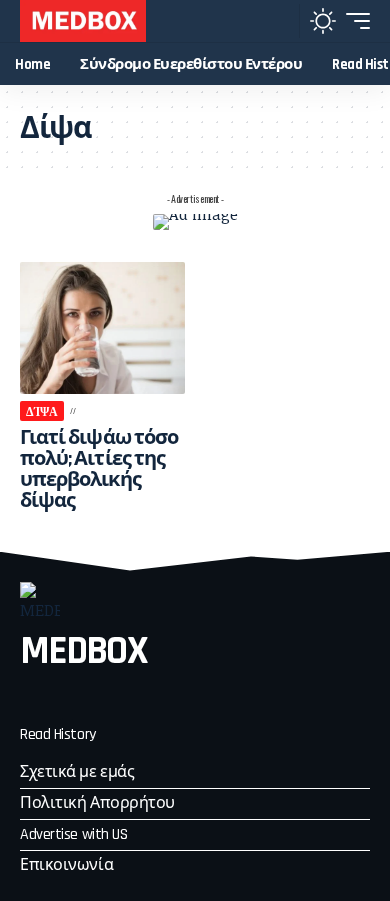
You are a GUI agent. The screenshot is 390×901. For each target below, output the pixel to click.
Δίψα (42, 410)
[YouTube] (105, 697)
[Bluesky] (177, 697)
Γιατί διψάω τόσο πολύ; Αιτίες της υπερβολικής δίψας (99, 469)
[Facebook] (33, 697)
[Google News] (141, 697)
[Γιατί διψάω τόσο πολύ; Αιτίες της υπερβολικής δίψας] (102, 328)
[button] (279, 21)
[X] (69, 697)
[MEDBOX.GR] (83, 21)
